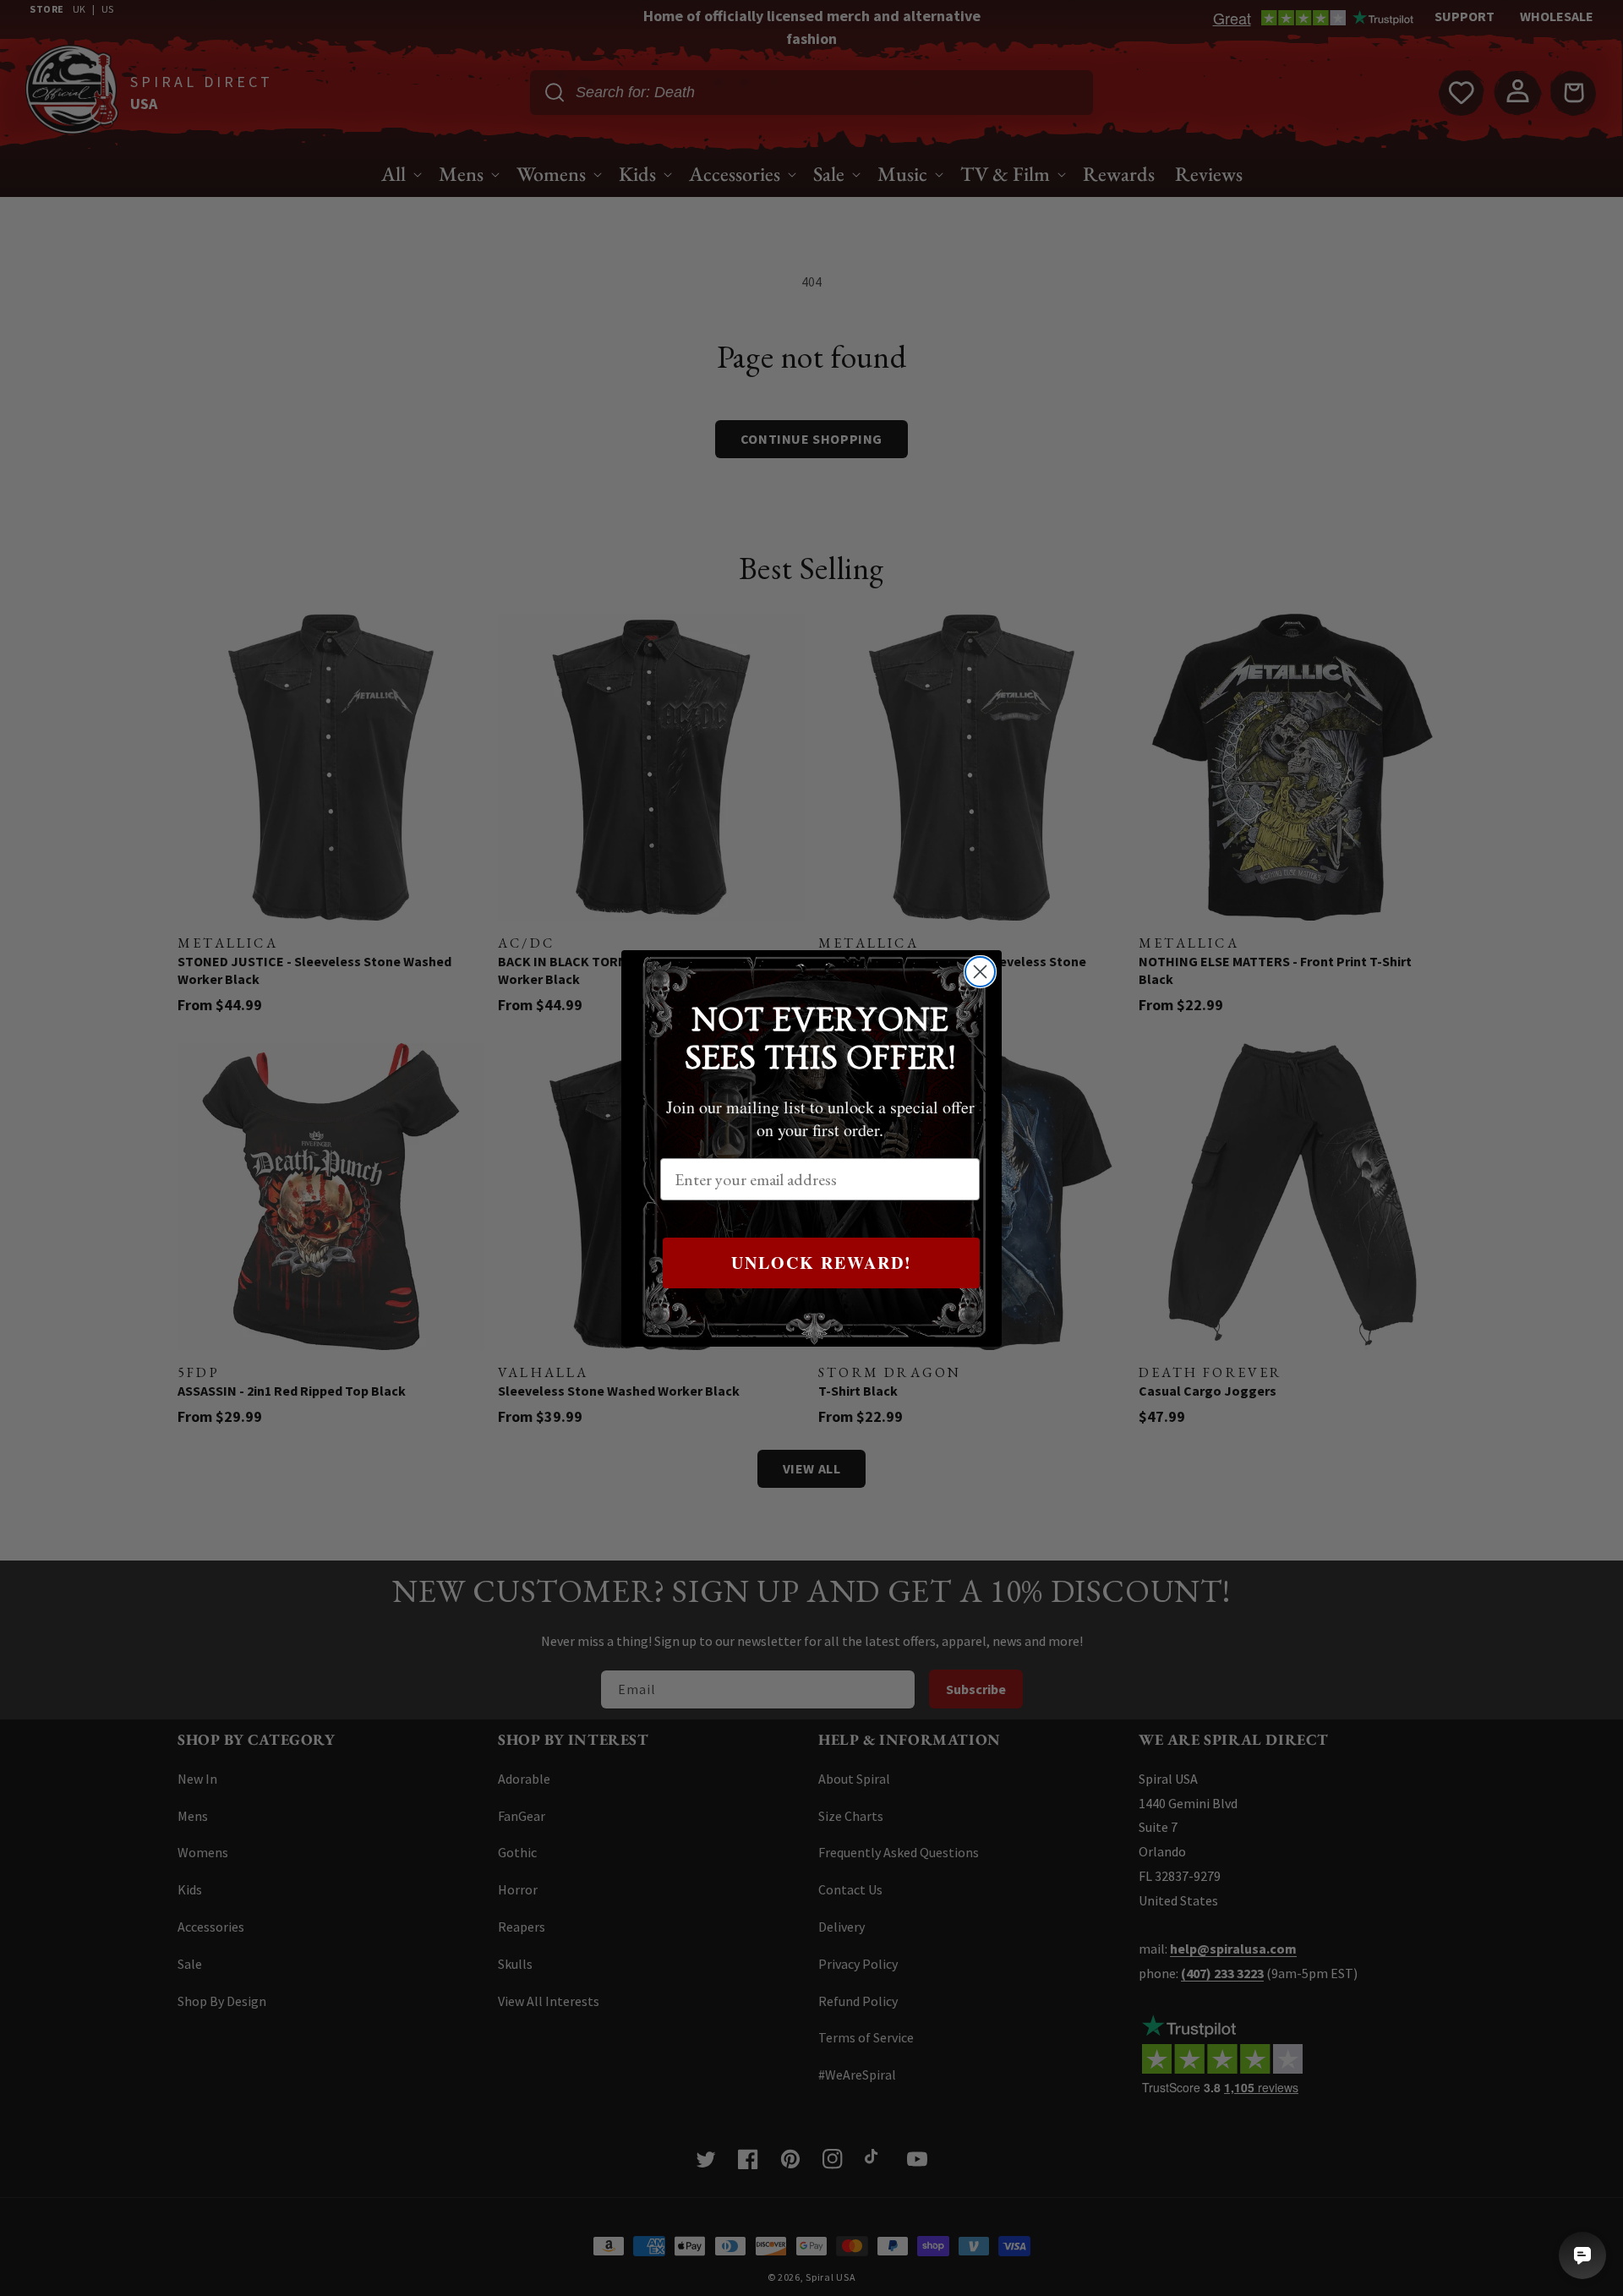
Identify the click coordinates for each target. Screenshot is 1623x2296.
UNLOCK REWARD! (822, 1263)
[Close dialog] (980, 972)
